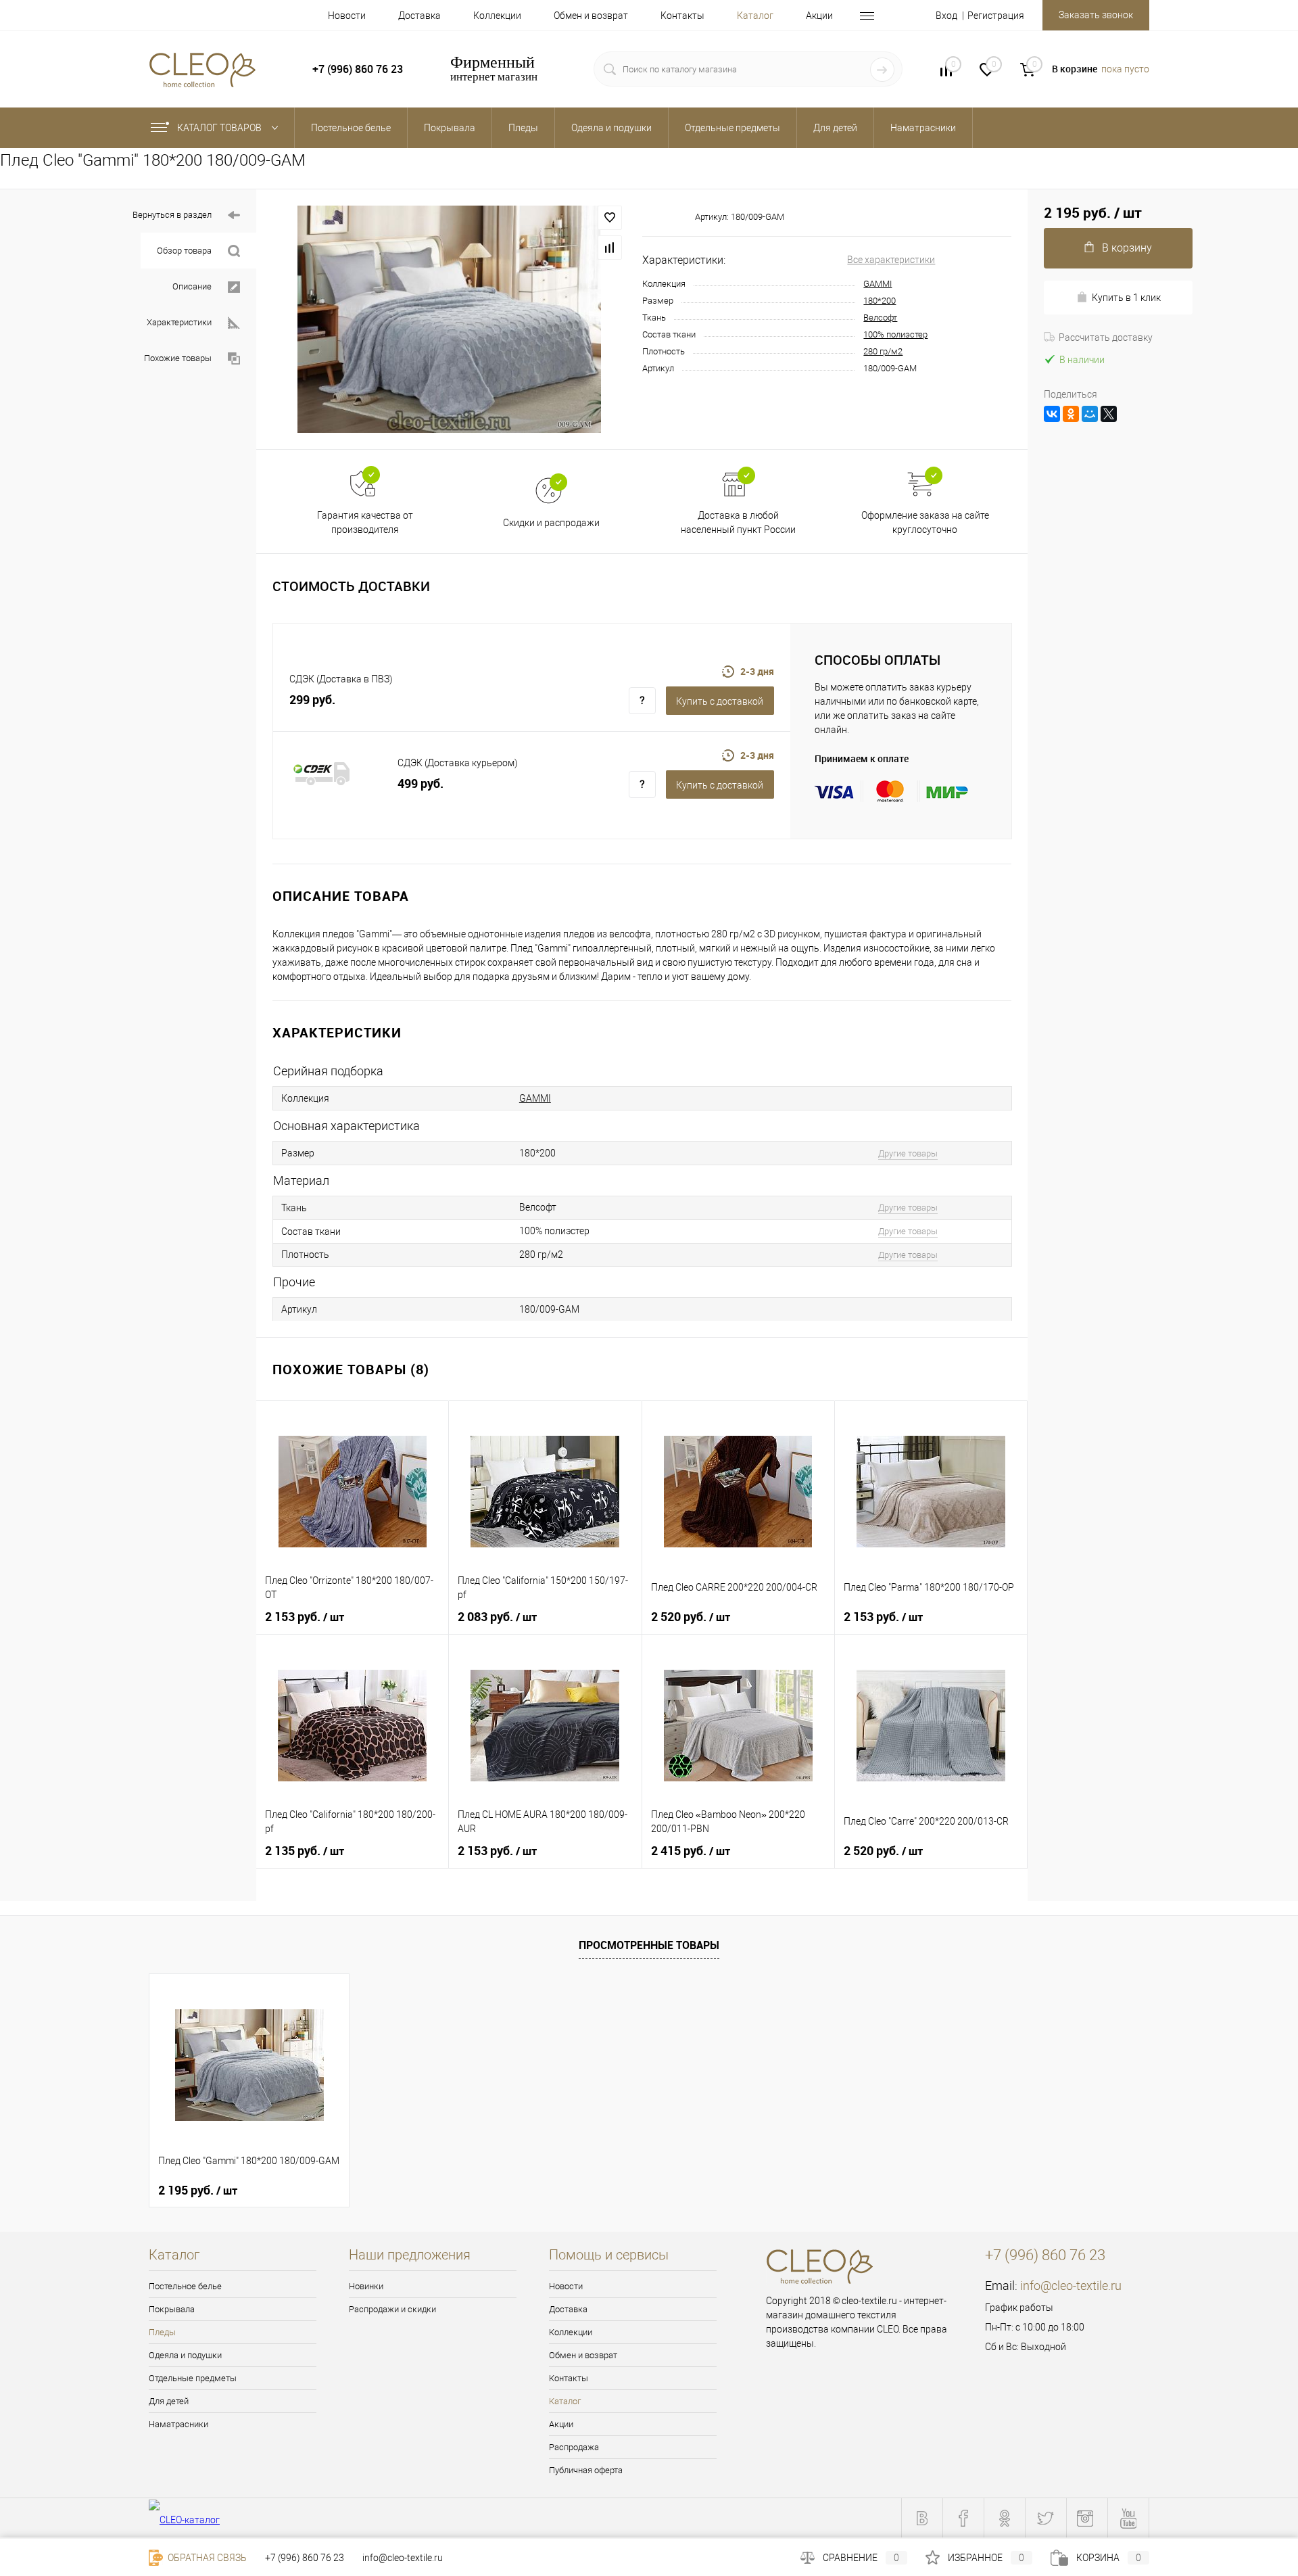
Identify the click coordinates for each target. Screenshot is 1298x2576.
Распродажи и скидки (392, 2309)
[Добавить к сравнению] (610, 248)
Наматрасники (178, 2424)
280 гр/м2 (883, 351)
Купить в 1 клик (1126, 298)
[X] (1109, 414)
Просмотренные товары (649, 1945)
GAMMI (878, 284)
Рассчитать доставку (1106, 337)
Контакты (682, 16)
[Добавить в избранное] (610, 218)
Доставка (419, 16)
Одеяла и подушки (185, 2355)
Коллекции (497, 16)
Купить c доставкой (720, 701)
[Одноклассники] (1071, 414)
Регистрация (996, 16)
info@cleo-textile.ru (1071, 2286)
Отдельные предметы (193, 2378)
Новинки (366, 2286)
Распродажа (574, 2447)
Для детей (169, 2401)
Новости (347, 16)
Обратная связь (206, 2558)
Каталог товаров (220, 128)
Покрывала (172, 2309)
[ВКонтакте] (1052, 414)
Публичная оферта (586, 2470)
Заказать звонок (1096, 15)
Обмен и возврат (591, 16)
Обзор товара (184, 251)
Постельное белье (185, 2286)
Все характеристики (891, 260)
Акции (819, 16)
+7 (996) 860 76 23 (305, 2558)
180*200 (880, 301)
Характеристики (179, 322)
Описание (192, 286)
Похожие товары (178, 358)
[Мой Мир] (1090, 414)
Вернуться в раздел (172, 215)
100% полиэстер (895, 334)
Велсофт (880, 318)
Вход (946, 16)
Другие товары (908, 1153)
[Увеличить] (449, 319)
